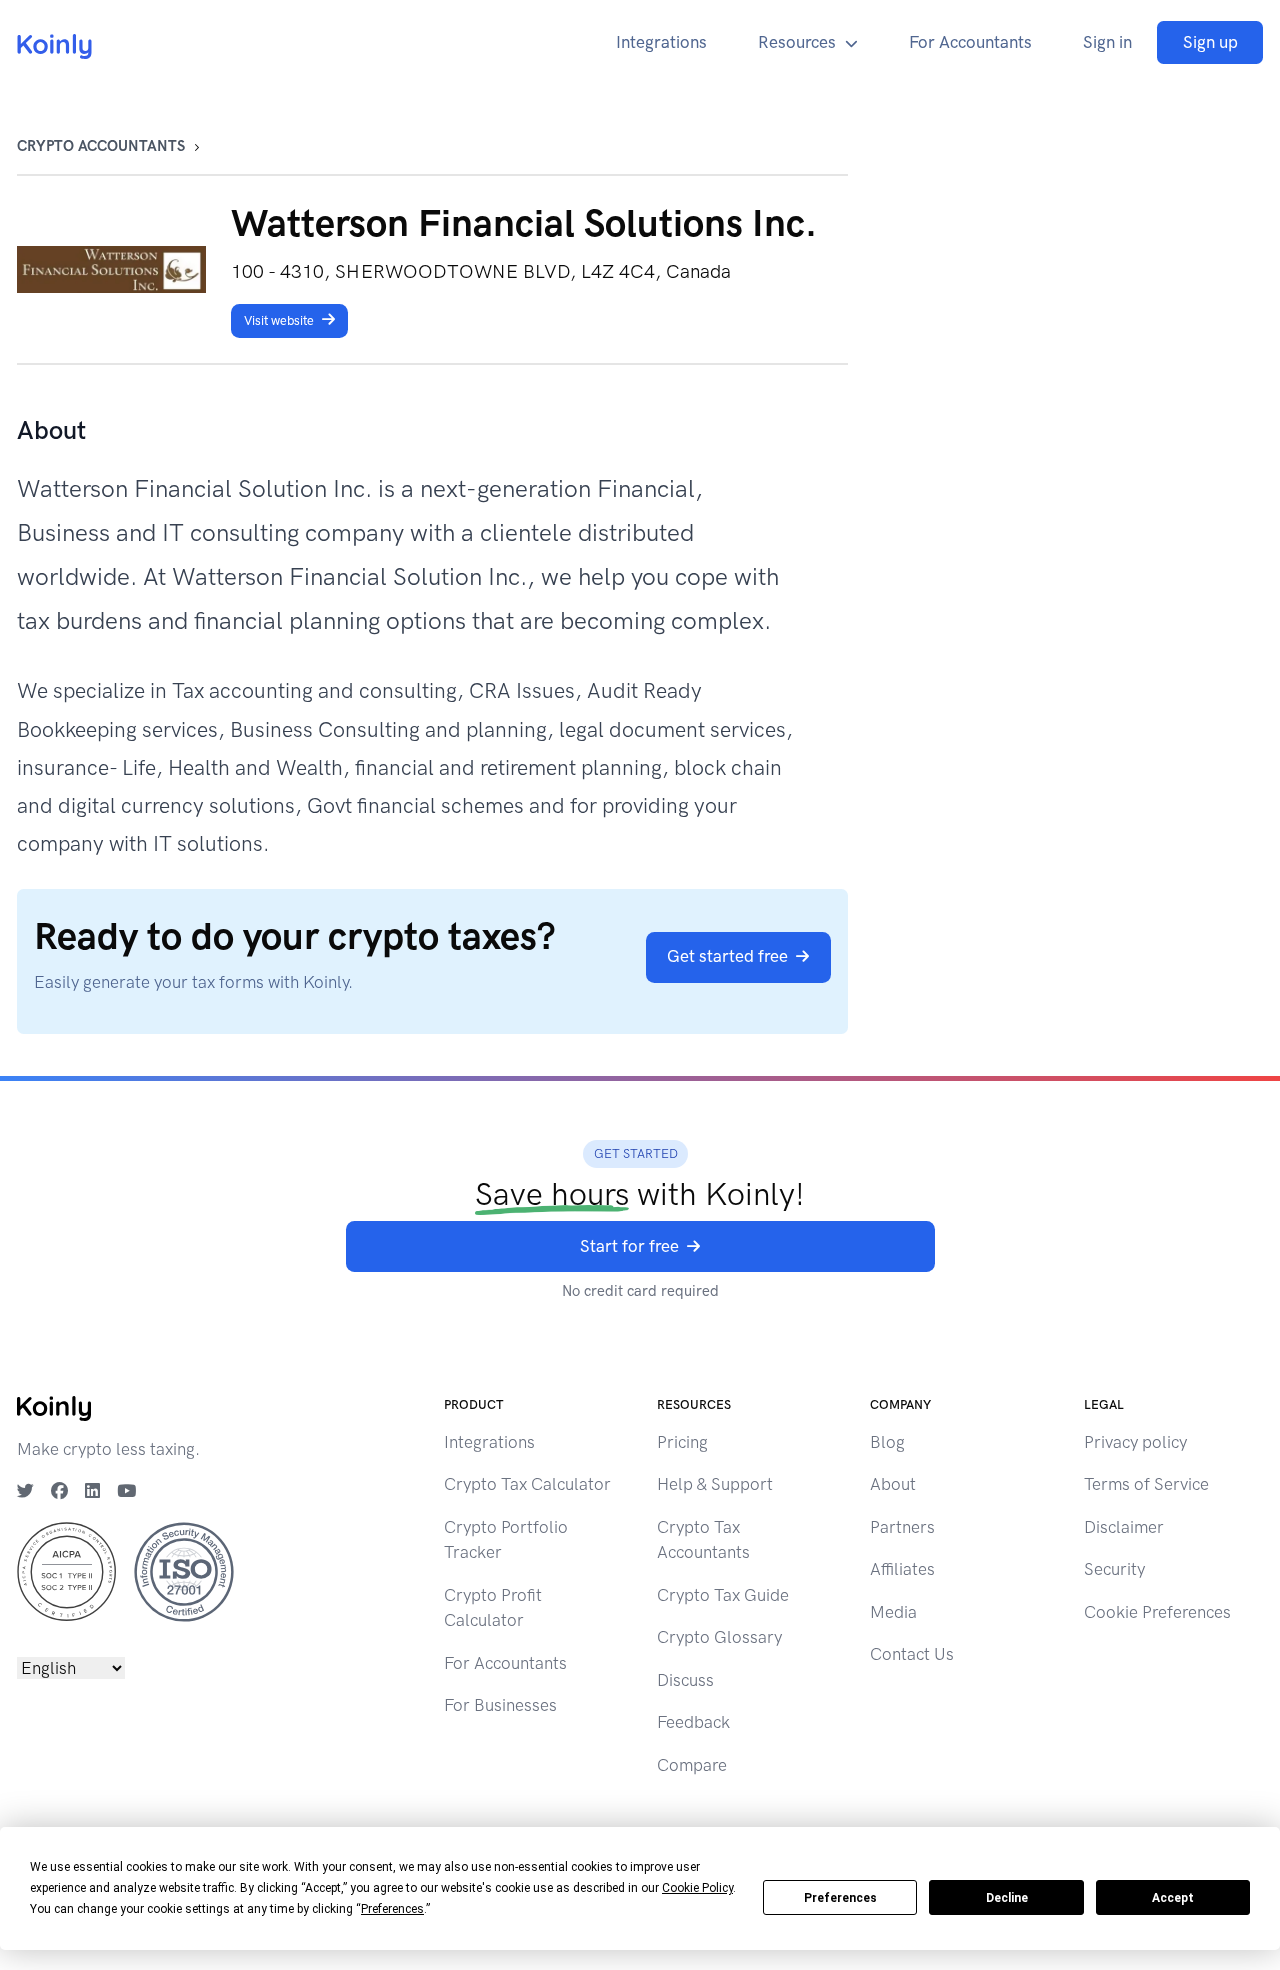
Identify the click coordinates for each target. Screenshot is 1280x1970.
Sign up (1210, 42)
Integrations (661, 42)
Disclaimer (1124, 1527)
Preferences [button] (392, 1909)
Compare (692, 1765)
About (893, 1484)
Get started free (727, 956)
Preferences (840, 1898)
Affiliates (902, 1569)
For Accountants (970, 42)
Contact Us (912, 1654)
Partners (902, 1527)
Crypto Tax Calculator (527, 1484)
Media (893, 1612)
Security (1114, 1569)
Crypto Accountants (101, 146)
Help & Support (715, 1484)
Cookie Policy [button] (697, 1888)
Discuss (685, 1680)
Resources (797, 42)
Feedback (693, 1722)
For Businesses (500, 1705)
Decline (1007, 1898)
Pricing (682, 1442)
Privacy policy (1135, 1442)
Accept (1173, 1898)
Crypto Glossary (719, 1637)
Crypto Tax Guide (723, 1595)
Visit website (279, 320)
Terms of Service (1146, 1484)
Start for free (629, 1246)
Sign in (1107, 42)
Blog (887, 1442)
